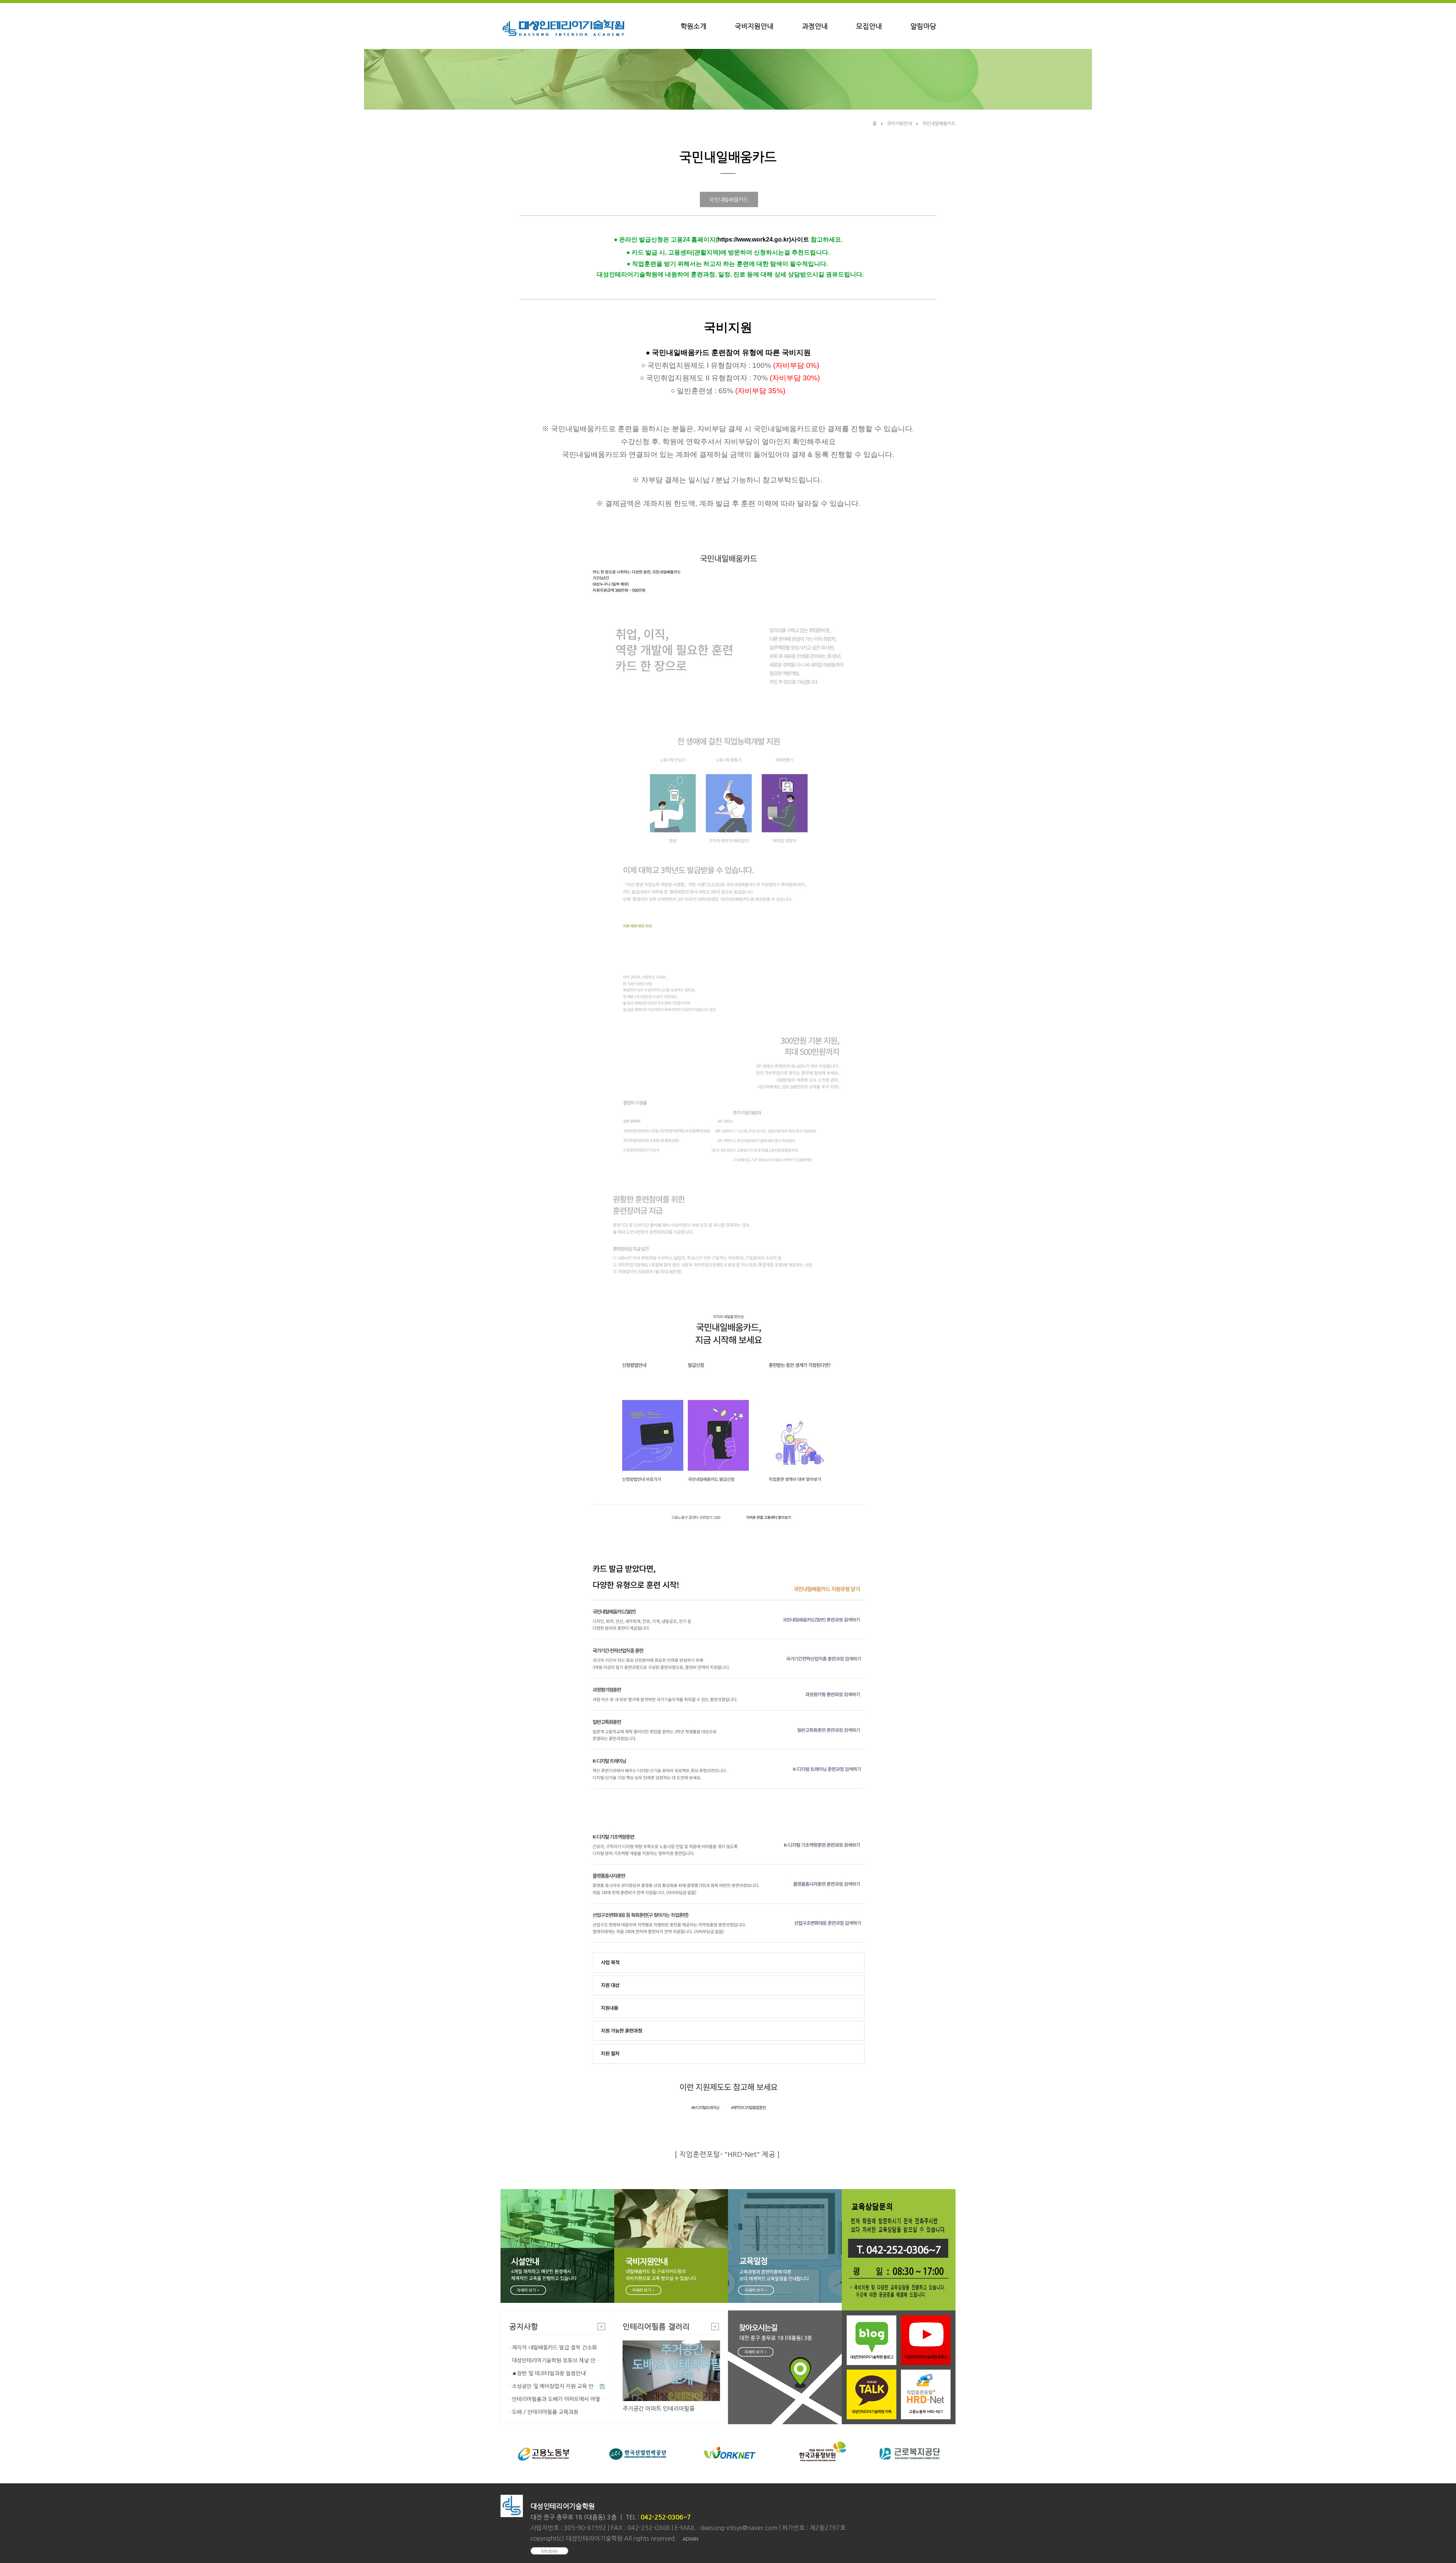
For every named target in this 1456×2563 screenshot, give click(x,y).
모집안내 (869, 27)
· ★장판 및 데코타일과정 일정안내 (547, 2373)
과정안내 (815, 27)
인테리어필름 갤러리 (656, 2327)
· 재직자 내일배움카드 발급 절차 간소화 (553, 2348)
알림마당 (923, 27)
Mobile (550, 2551)
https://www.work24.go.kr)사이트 (763, 239)
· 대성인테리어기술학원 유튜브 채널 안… (555, 2361)
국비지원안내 (754, 27)
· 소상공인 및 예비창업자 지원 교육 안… (554, 2386)
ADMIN (690, 2539)
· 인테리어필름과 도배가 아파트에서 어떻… (557, 2399)
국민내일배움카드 (939, 124)
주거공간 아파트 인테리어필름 (659, 2408)
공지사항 (524, 2327)
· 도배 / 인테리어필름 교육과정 (544, 2412)
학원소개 (693, 27)
